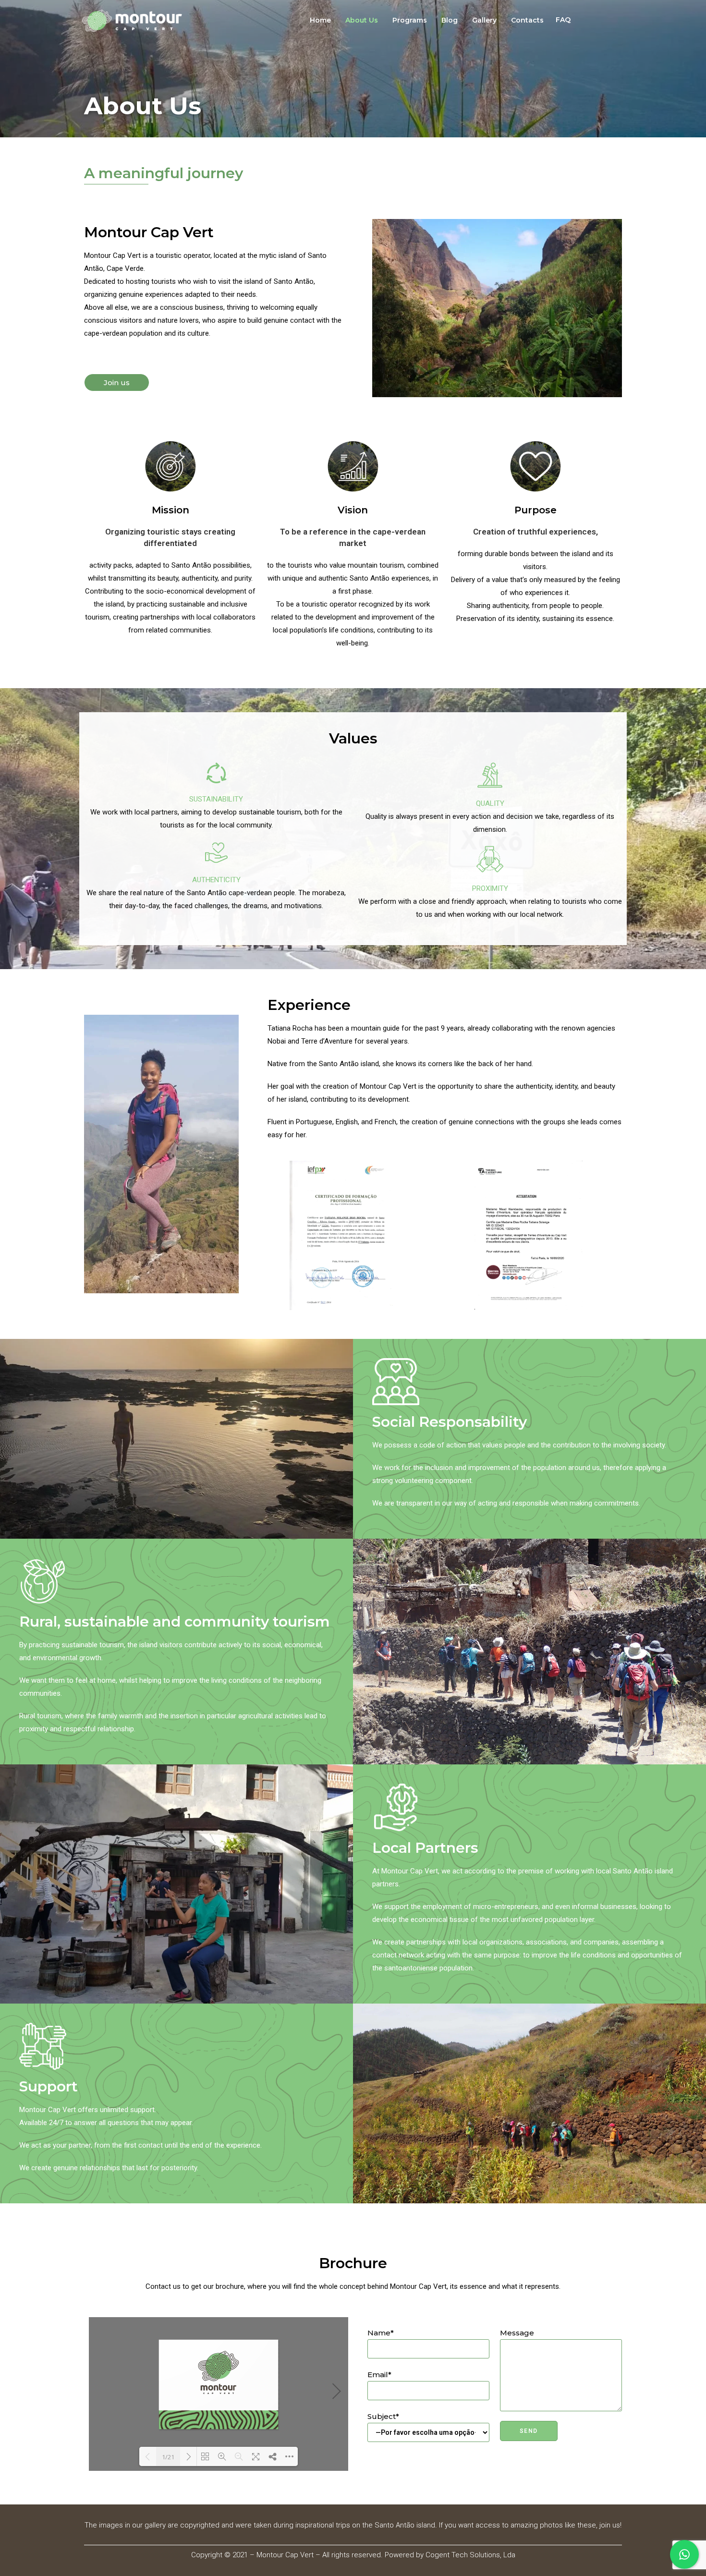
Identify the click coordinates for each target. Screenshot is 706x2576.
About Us (362, 20)
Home (320, 20)
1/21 (168, 2457)
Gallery (484, 20)
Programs (410, 20)
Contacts (527, 20)
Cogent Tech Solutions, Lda (470, 2555)
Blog (450, 20)
